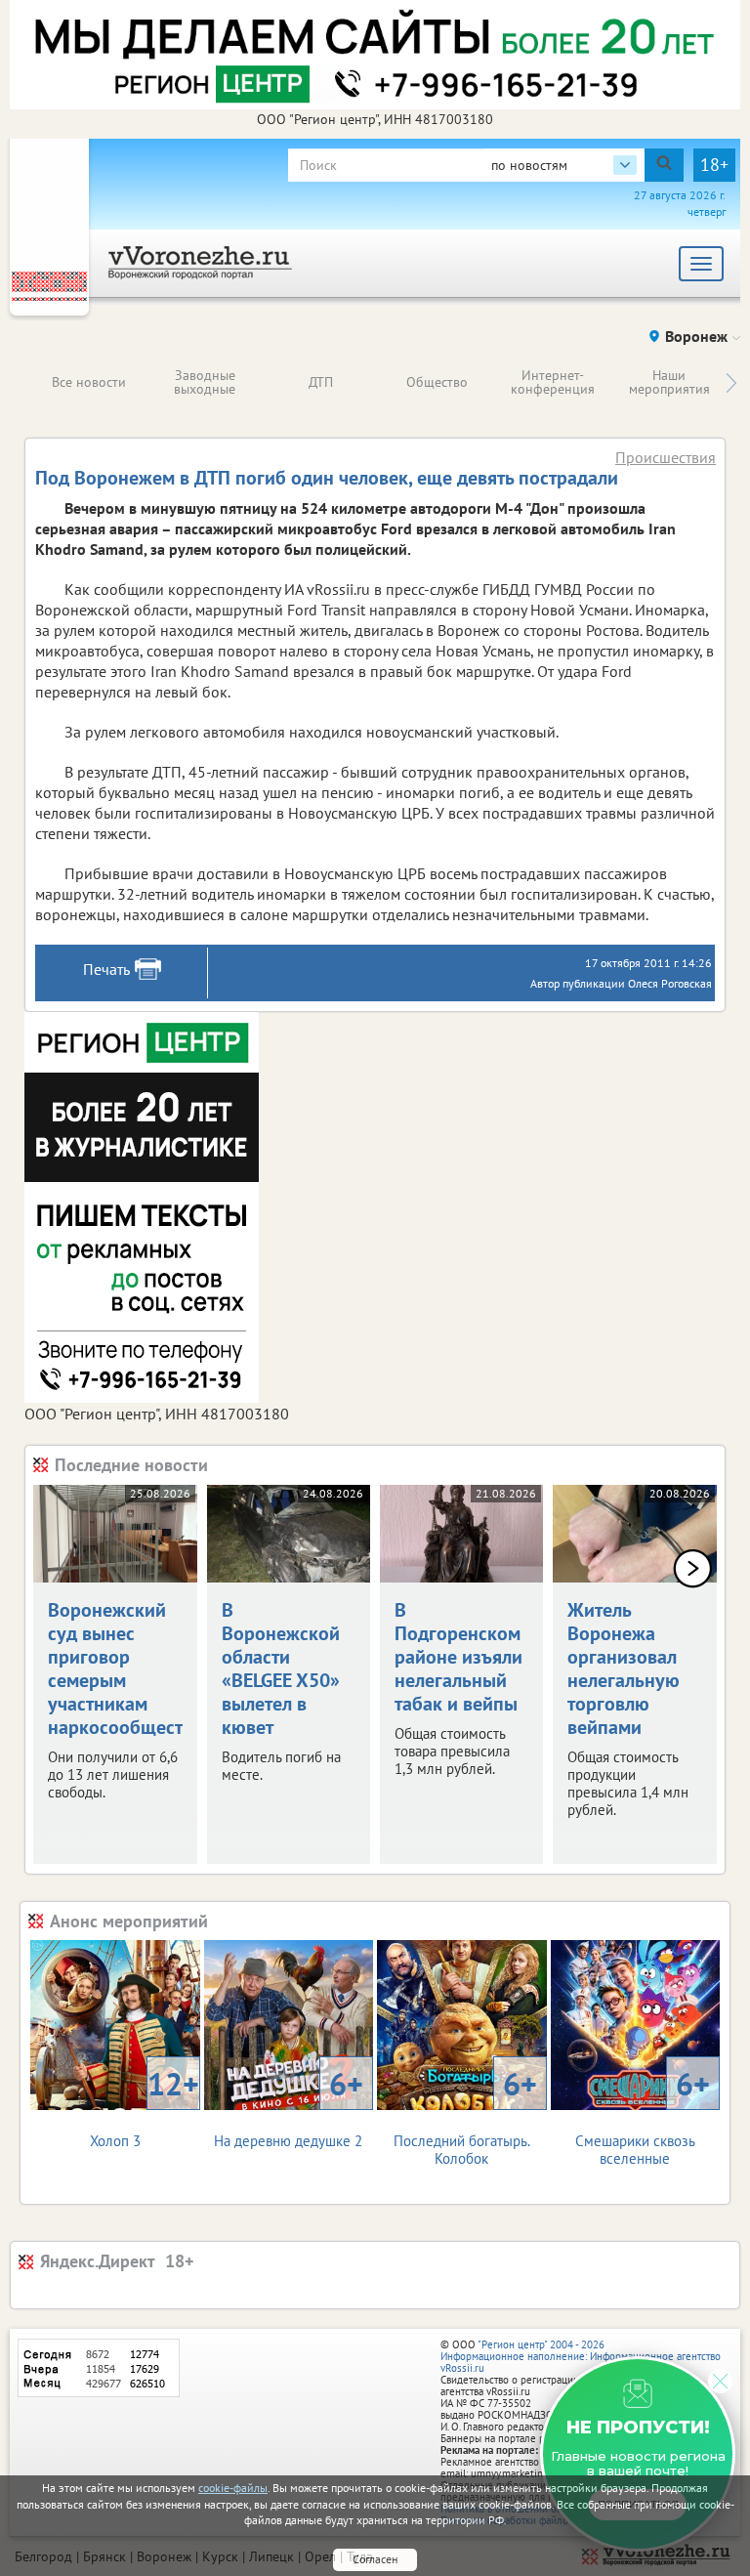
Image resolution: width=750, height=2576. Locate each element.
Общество (437, 382)
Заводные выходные (205, 382)
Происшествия (666, 457)
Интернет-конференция (553, 382)
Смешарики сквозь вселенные (643, 2115)
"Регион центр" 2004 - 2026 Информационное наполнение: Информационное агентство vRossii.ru (581, 2356)
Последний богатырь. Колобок (465, 2115)
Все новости (89, 382)
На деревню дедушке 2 (289, 2107)
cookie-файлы (233, 2488)
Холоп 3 (145, 2107)
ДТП (321, 382)
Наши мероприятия (669, 382)
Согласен (375, 2559)
